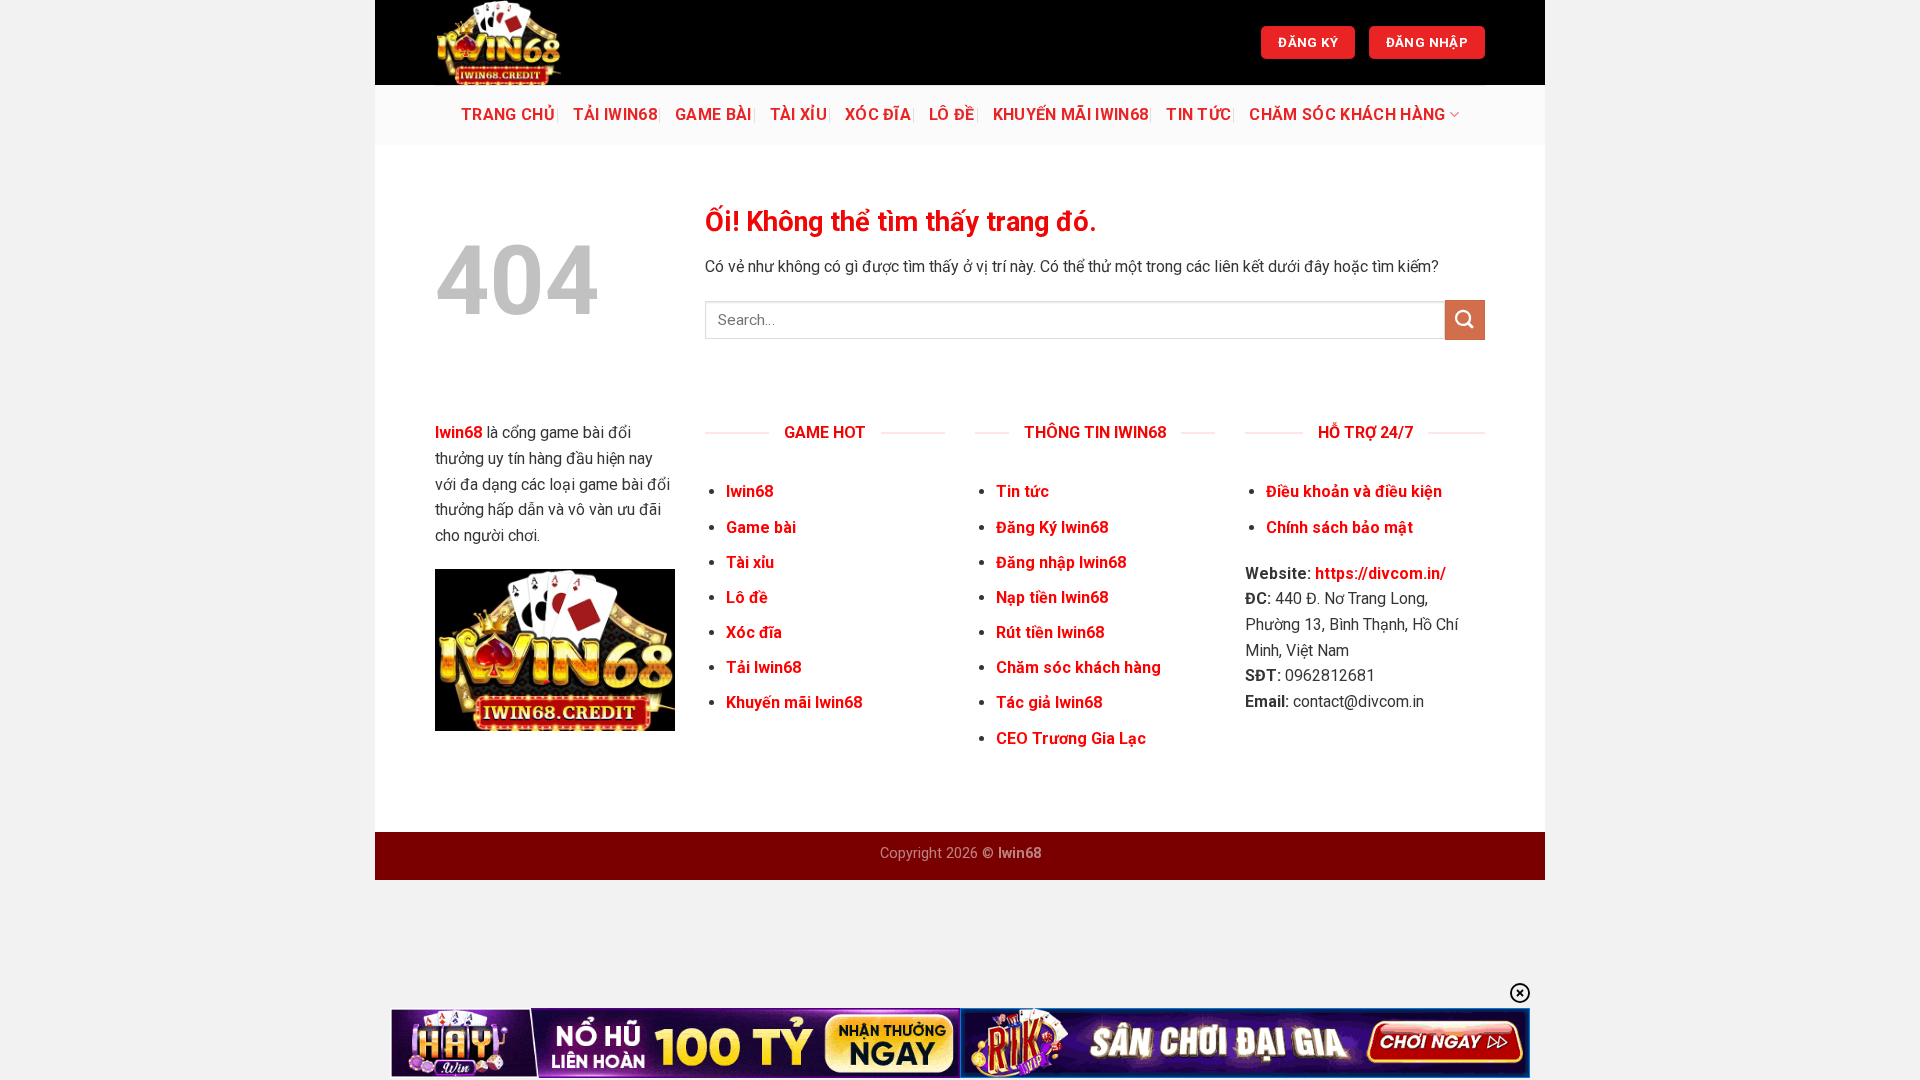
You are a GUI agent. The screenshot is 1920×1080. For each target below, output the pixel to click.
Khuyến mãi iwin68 (1070, 114)
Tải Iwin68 (615, 114)
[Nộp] (1465, 319)
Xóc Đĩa (878, 114)
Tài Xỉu (798, 114)
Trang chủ (508, 114)
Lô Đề (952, 114)
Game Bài (713, 114)
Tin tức (1198, 114)
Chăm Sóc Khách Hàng (1347, 114)
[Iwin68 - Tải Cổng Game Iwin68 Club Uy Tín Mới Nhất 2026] (535, 42)
